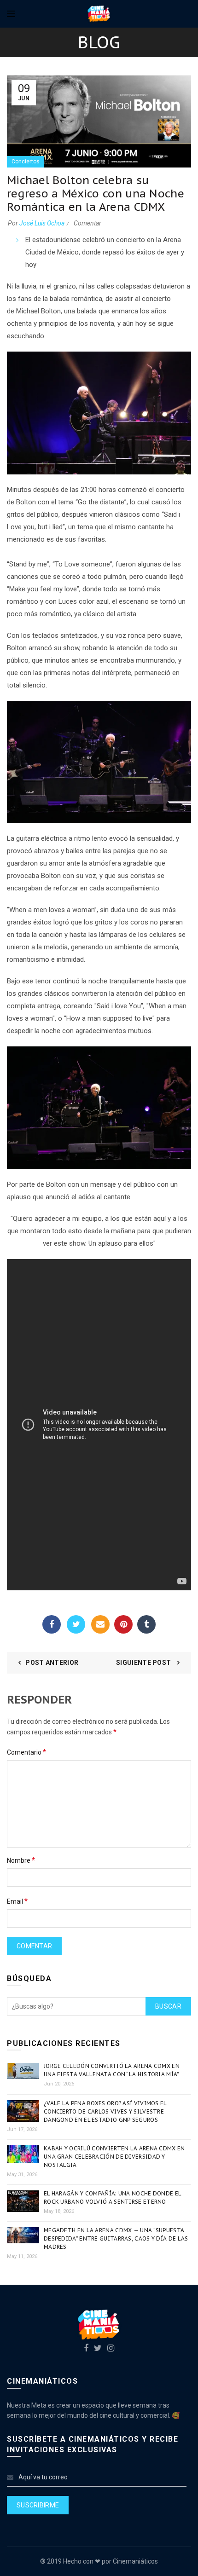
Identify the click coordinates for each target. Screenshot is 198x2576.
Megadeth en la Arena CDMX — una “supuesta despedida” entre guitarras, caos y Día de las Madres (116, 2238)
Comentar (87, 223)
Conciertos (26, 162)
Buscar (168, 2006)
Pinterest (123, 1624)
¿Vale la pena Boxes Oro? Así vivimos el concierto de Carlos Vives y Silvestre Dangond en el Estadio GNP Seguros (105, 2111)
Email (100, 1624)
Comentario (26, 1752)
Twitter (76, 1624)
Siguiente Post (144, 1663)
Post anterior (52, 1663)
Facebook (52, 1624)
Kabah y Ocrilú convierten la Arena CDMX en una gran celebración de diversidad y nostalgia (114, 2157)
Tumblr (146, 1624)
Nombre (21, 1860)
